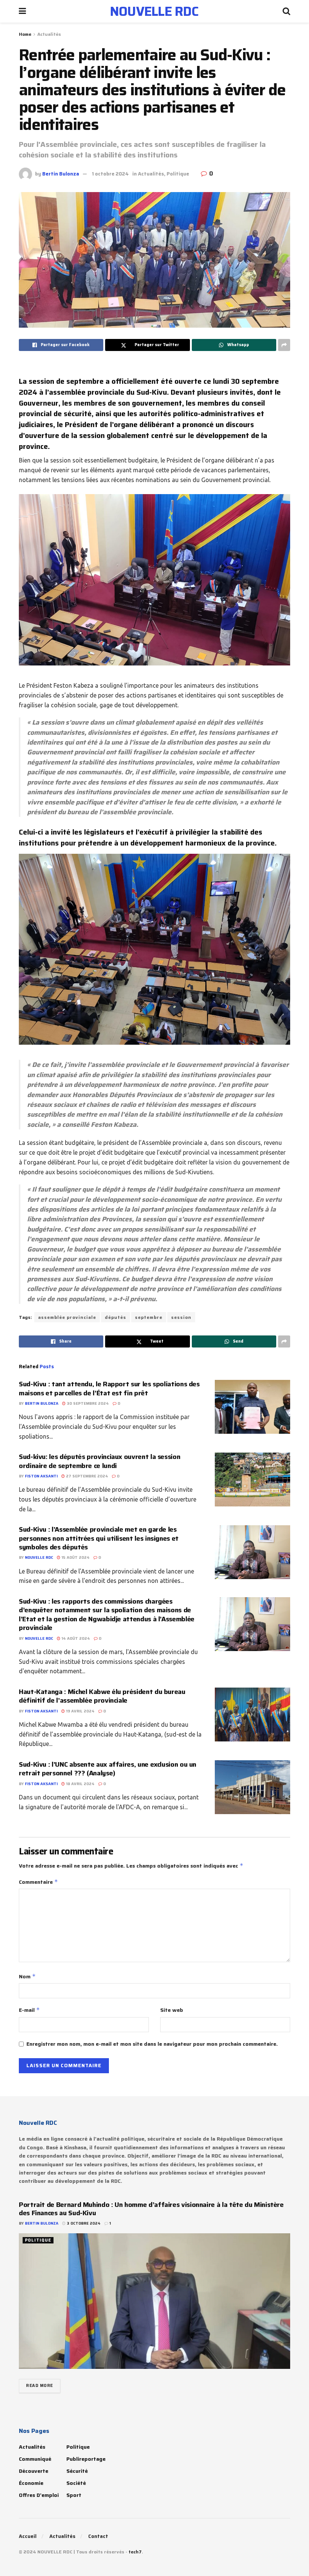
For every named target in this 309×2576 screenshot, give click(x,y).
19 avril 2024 (80, 1711)
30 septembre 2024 (87, 1403)
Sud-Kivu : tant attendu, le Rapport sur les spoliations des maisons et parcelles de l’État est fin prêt (109, 1388)
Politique (178, 174)
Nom (27, 1976)
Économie (31, 2483)
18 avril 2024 (80, 1784)
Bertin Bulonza (61, 174)
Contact (98, 2536)
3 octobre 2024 (83, 2223)
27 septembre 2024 (86, 1476)
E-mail (29, 2010)
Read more (40, 2386)
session (181, 1317)
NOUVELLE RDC (154, 11)
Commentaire (38, 1882)
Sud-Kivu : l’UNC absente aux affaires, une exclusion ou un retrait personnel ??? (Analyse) (108, 1769)
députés (115, 1317)
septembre (149, 1317)
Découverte (34, 2471)
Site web (172, 2010)
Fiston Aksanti (41, 1476)
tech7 (135, 2552)
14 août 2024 (75, 1638)
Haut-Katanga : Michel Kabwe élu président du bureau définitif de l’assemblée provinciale (102, 1696)
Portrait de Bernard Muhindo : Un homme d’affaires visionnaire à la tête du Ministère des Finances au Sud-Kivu (151, 2209)
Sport (74, 2495)
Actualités (49, 34)
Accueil (28, 2536)
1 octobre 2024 (110, 174)
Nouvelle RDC (39, 1557)
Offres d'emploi (39, 2495)
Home (25, 34)
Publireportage (86, 2459)
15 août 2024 (75, 1557)
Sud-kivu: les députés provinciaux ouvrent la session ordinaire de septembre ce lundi (99, 1461)
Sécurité (77, 2471)
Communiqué (35, 2459)
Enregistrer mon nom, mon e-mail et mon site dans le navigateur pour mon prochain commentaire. (152, 2044)
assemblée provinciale (67, 1317)
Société (76, 2483)
